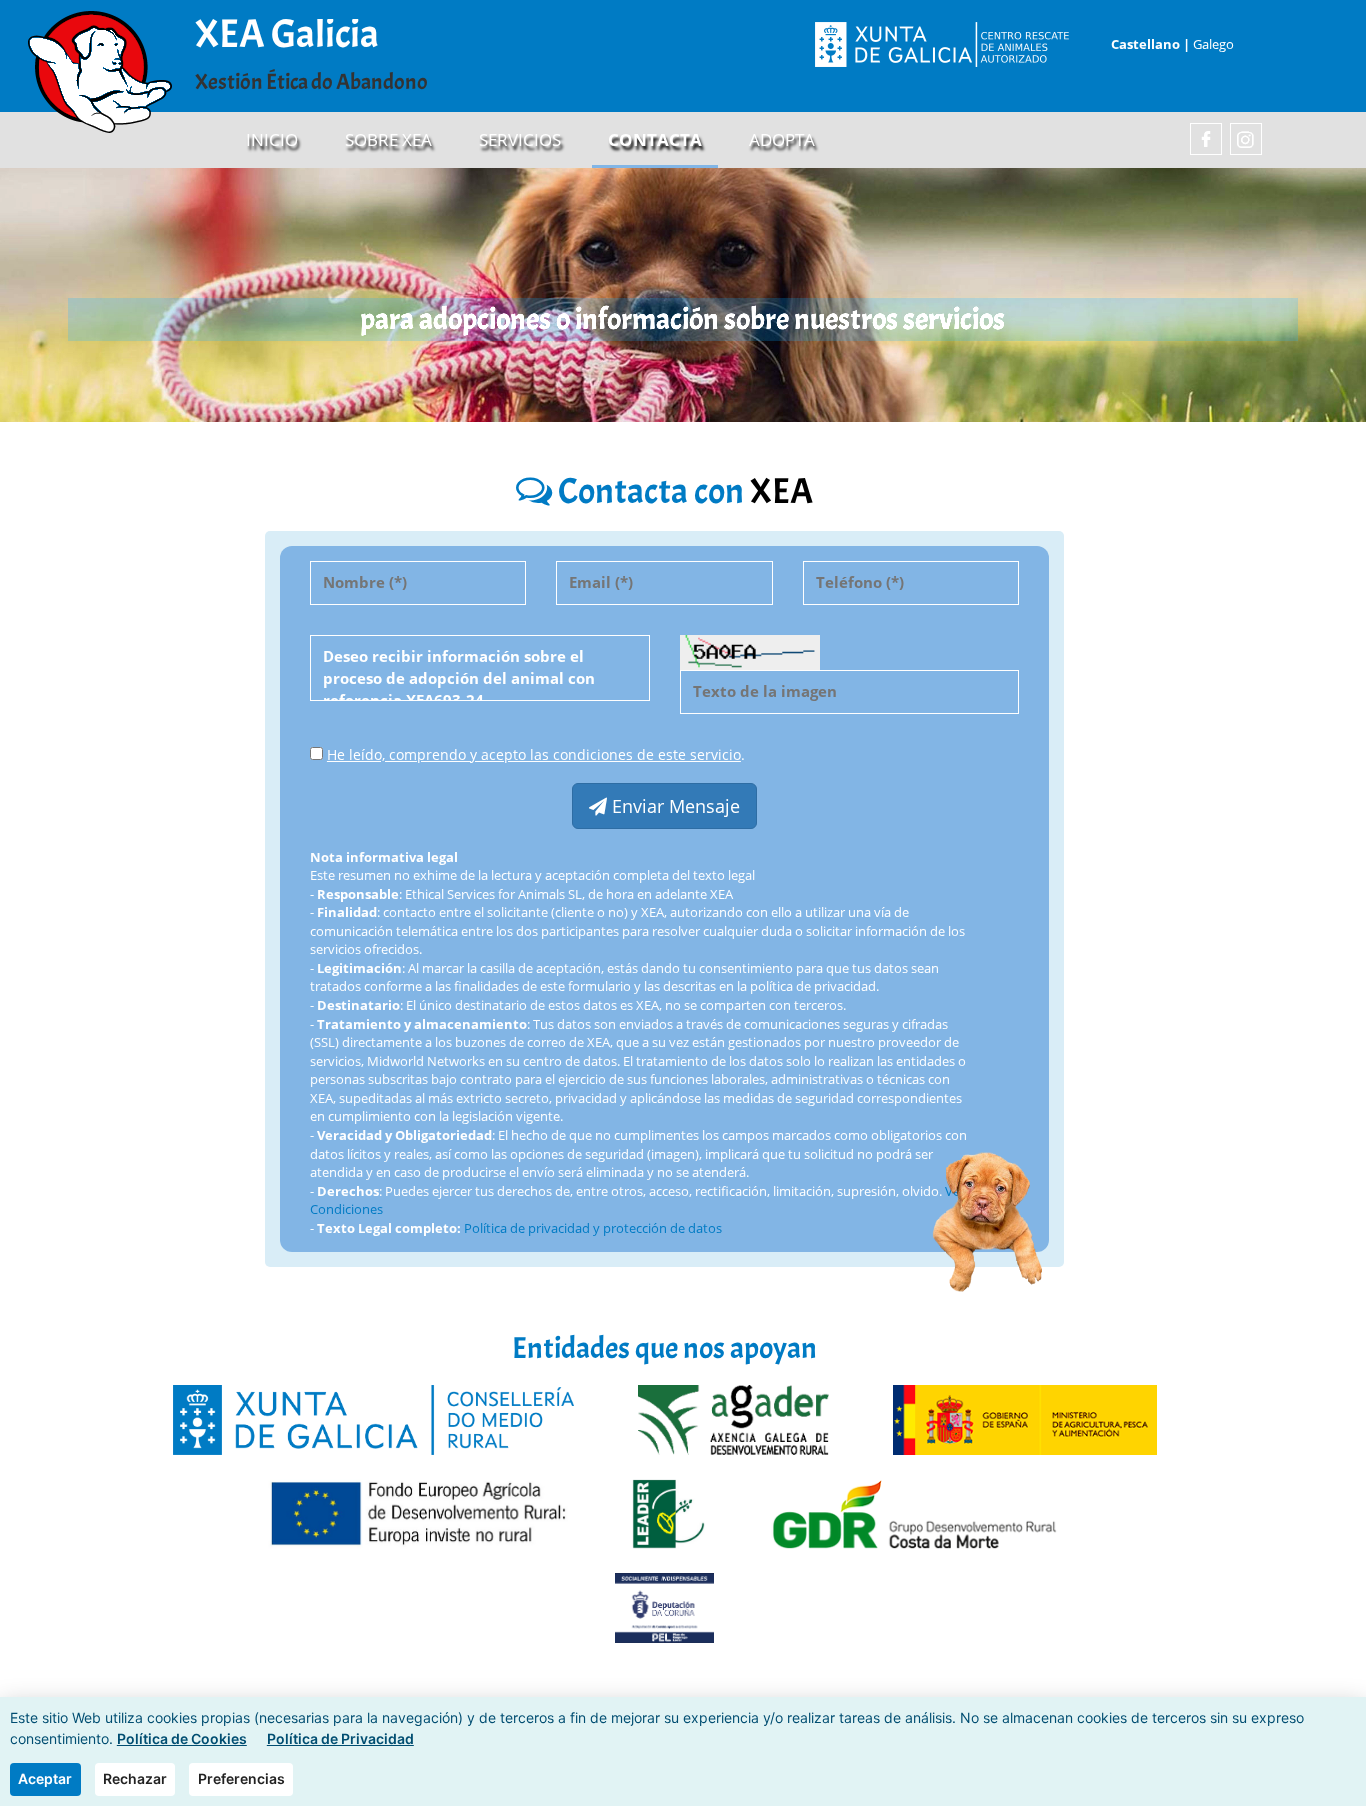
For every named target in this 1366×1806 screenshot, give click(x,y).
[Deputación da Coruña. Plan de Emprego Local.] (664, 1606)
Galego (1213, 44)
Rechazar (135, 1778)
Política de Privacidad (340, 1738)
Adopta (782, 139)
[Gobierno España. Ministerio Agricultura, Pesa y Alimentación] (1024, 1418)
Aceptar (45, 1778)
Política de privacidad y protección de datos (593, 1228)
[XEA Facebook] (1206, 139)
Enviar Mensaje (673, 806)
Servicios (520, 139)
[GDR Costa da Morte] (915, 1512)
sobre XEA (388, 139)
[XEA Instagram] (1246, 139)
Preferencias (241, 1778)
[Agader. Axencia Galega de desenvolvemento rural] (734, 1418)
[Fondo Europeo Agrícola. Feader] (417, 1512)
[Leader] (669, 1512)
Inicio (272, 139)
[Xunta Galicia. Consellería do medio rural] (373, 1418)
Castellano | (1149, 44)
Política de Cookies (182, 1738)
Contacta (655, 139)
